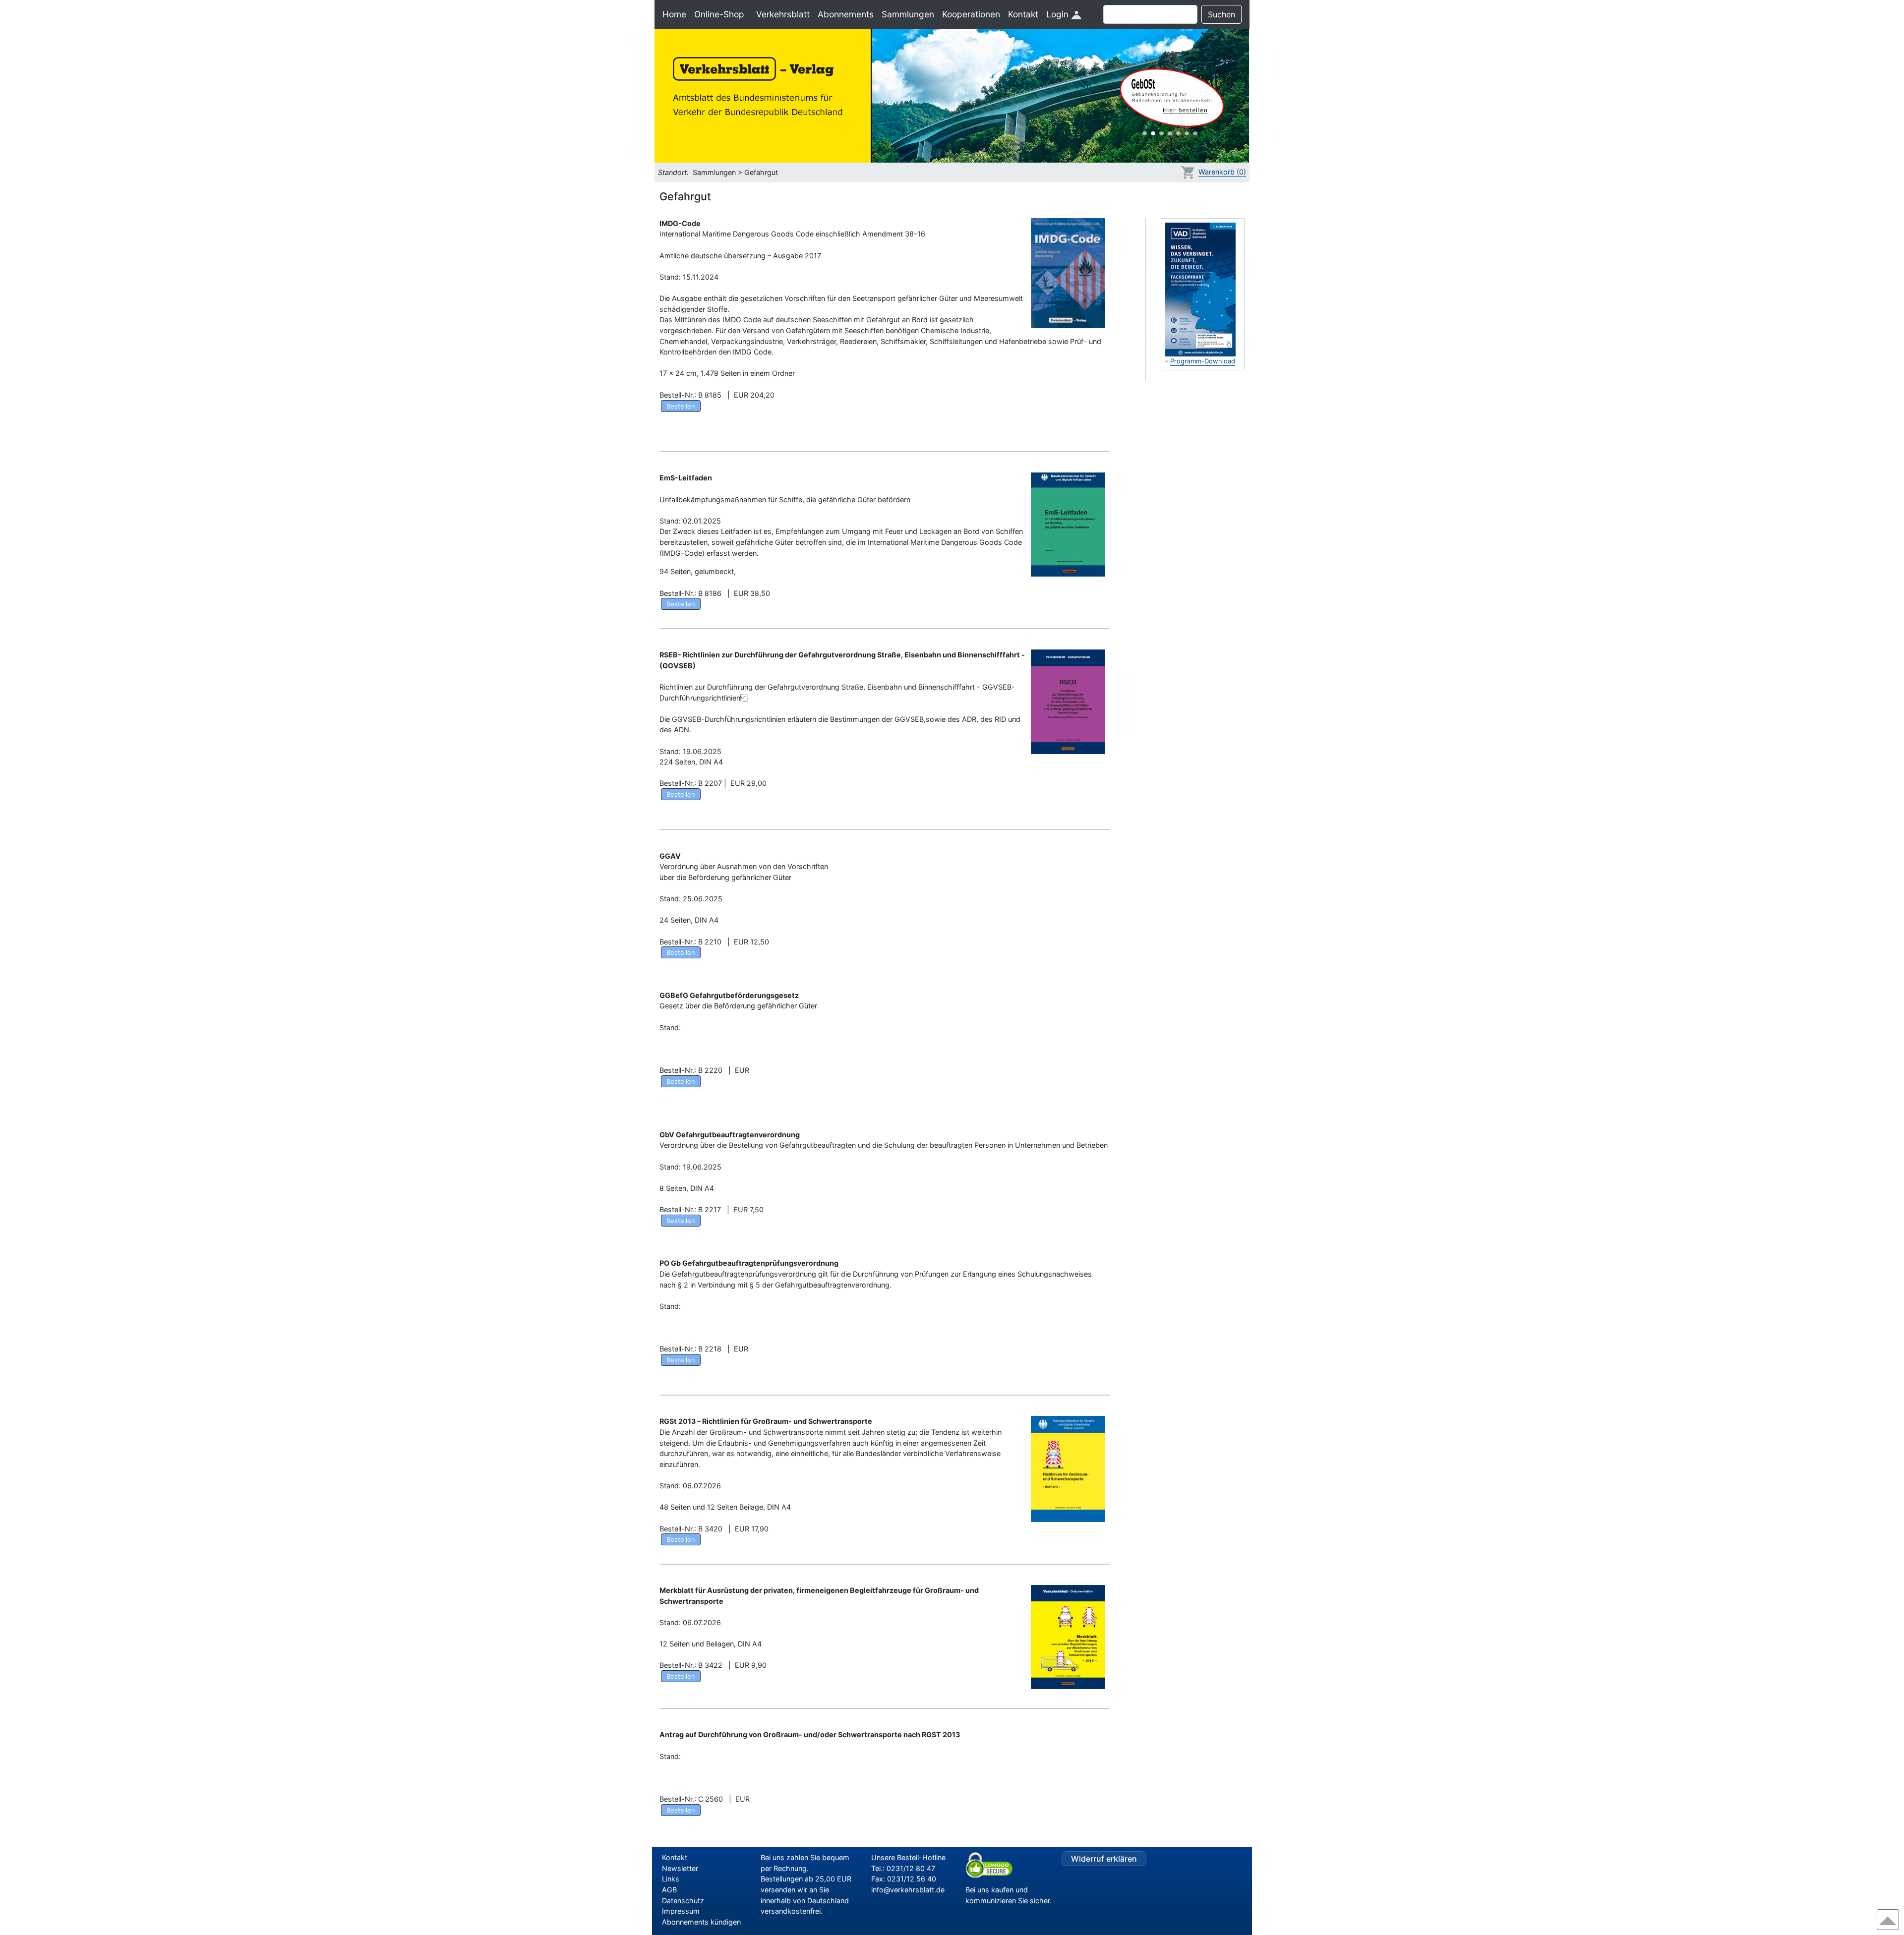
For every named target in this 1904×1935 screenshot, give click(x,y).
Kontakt (1023, 14)
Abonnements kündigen (701, 1922)
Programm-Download (1203, 361)
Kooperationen (971, 14)
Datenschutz (683, 1901)
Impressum (681, 1911)
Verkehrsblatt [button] (783, 14)
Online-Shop (719, 14)
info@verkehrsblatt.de (908, 1890)
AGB (669, 1890)
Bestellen (681, 406)
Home (674, 14)
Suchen (1221, 14)
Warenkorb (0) (1222, 172)
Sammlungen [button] (908, 14)
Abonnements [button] (846, 14)
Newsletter (680, 1868)
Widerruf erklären (1104, 1859)
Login (1059, 14)
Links (671, 1879)
